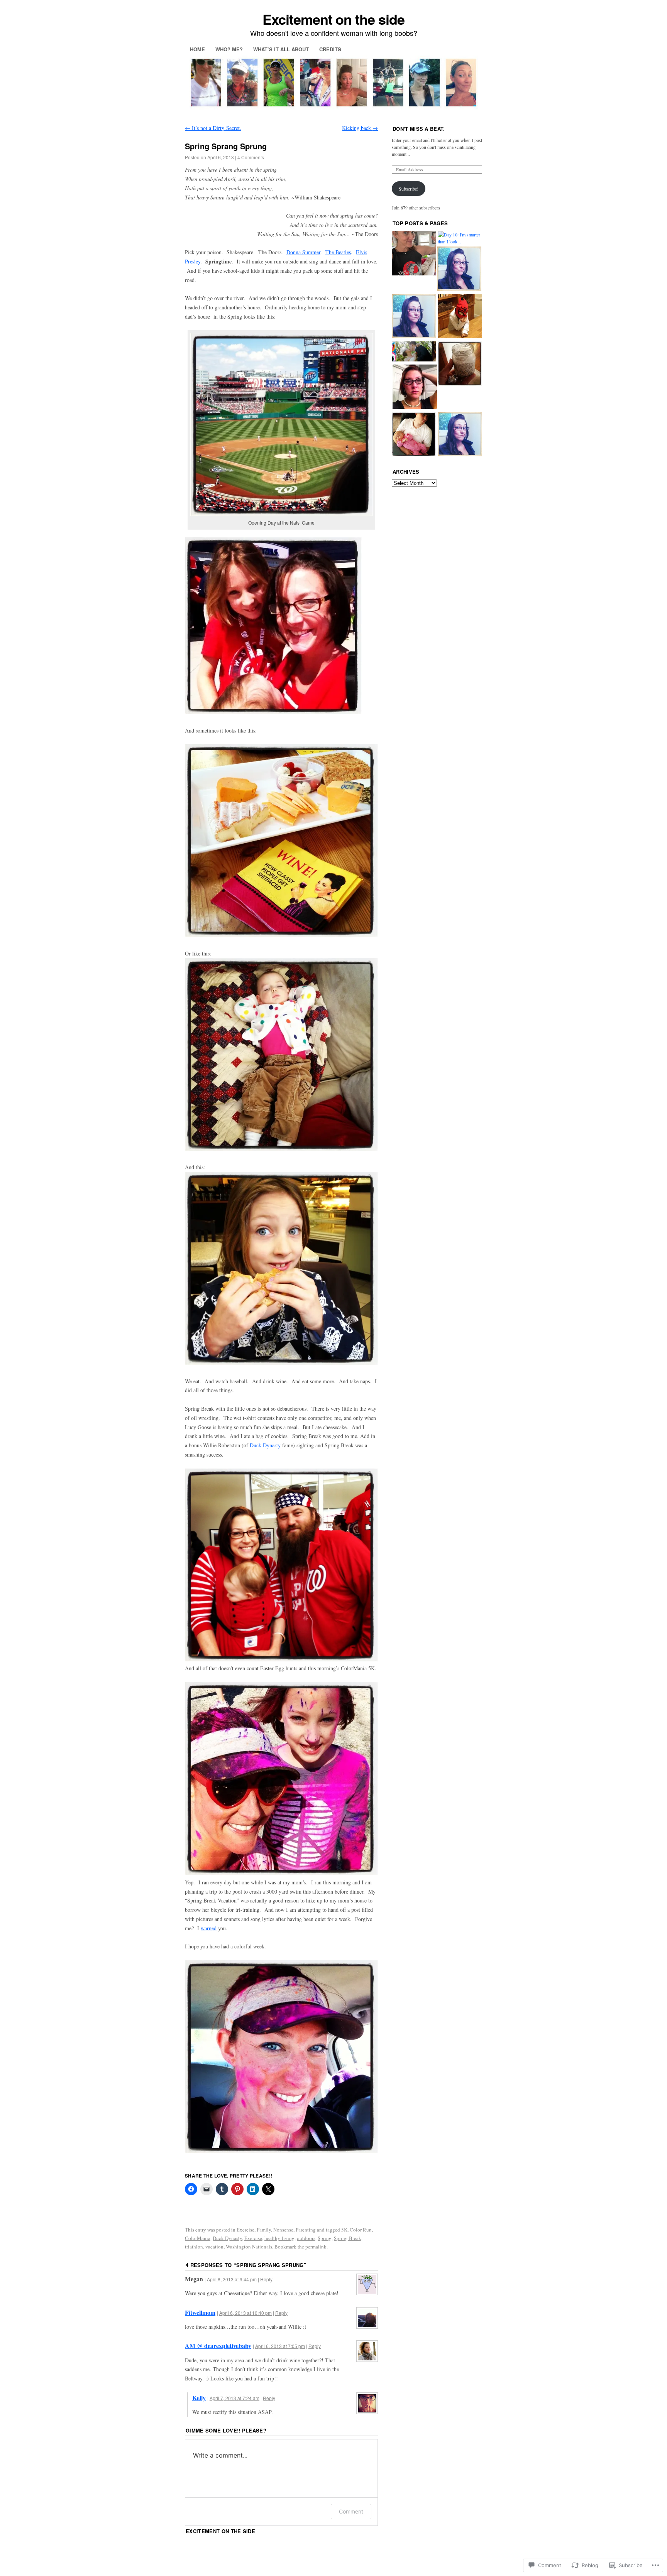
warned (209, 1928)
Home (197, 49)
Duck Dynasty (264, 1445)
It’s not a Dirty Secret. (213, 128)
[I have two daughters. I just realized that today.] (459, 269)
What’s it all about (281, 49)
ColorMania (198, 2238)
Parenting (306, 2230)
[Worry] (415, 387)
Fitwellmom (200, 2312)
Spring (325, 2238)
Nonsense (283, 2230)
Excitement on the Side (220, 2531)
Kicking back (360, 128)
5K (344, 2230)
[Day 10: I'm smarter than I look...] (460, 238)
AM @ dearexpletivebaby (218, 2346)
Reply (266, 2279)
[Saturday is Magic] (414, 435)
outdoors (306, 2238)
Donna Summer (303, 252)
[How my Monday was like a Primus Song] (414, 317)
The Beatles (338, 252)
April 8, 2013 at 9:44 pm (232, 2279)
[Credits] (414, 352)
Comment (351, 2511)
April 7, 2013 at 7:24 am (234, 2398)
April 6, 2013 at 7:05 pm (280, 2346)
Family (264, 2230)
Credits (330, 49)
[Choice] (460, 435)
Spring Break (348, 2238)
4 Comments (251, 157)
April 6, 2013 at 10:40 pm (245, 2313)
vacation (214, 2247)
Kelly (199, 2398)
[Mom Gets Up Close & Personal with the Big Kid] (460, 317)
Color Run (361, 2230)
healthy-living (279, 2238)
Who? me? (229, 49)
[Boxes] (414, 254)
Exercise (245, 2230)
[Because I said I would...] (460, 364)
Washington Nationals (249, 2247)
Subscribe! (409, 189)
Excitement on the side (333, 19)
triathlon (194, 2247)
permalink (316, 2247)
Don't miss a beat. (419, 129)
